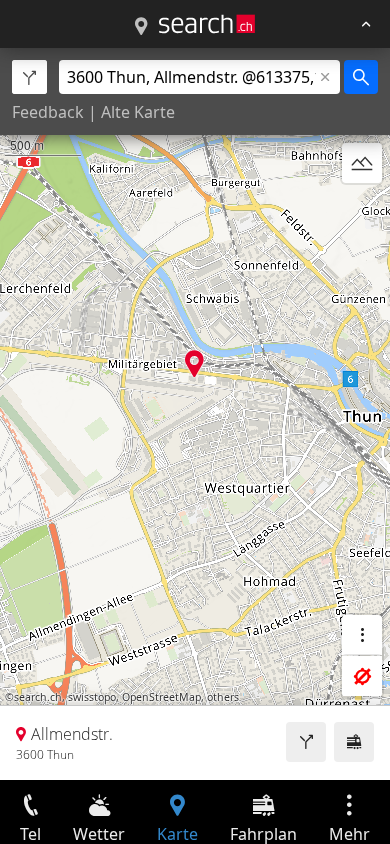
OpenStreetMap (161, 697)
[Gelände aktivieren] (362, 163)
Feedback (48, 112)
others (223, 697)
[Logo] (207, 24)
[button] (194, 363)
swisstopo (92, 697)
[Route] (306, 742)
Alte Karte (138, 112)
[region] (195, 414)
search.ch (38, 697)
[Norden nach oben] (362, 211)
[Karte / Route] (141, 27)
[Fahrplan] (354, 742)
